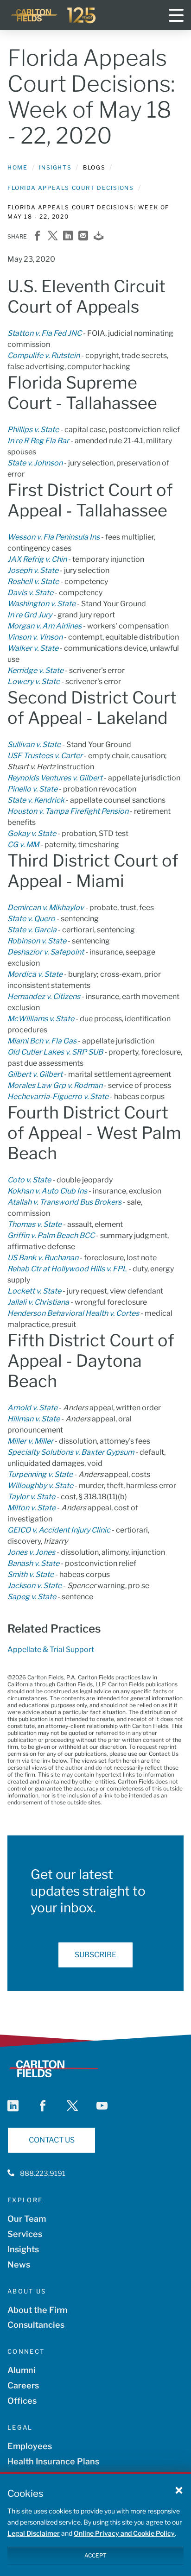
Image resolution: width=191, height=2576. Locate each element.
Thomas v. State (35, 1224)
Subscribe (95, 1955)
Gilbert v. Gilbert (35, 1074)
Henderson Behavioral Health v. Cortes (73, 1313)
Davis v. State (30, 593)
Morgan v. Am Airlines (45, 626)
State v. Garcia (32, 930)
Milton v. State (32, 1508)
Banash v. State (33, 1563)
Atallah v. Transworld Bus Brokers (64, 1202)
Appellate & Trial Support (51, 1649)
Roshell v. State (33, 581)
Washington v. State (41, 604)
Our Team (27, 2219)
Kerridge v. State (35, 670)
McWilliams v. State (41, 1019)
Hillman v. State (34, 1419)
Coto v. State (29, 1180)
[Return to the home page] (54, 15)
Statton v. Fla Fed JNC (45, 333)
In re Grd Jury (30, 615)
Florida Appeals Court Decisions (71, 188)
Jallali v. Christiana (38, 1302)
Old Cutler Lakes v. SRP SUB (55, 1052)
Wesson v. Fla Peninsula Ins (54, 537)
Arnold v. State (32, 1408)
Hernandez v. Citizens (44, 996)
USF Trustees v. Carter (45, 756)
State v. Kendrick (36, 800)
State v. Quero (31, 919)
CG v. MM (23, 845)
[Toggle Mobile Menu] (176, 15)
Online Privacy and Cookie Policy (124, 2533)
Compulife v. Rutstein (44, 355)
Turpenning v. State (40, 1474)
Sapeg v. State (32, 1597)
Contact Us (52, 2140)
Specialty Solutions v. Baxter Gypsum (71, 1452)
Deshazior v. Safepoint (46, 952)
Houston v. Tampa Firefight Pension (68, 811)
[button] (179, 2490)
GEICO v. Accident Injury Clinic (59, 1530)
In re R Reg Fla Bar (38, 441)
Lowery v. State (34, 682)
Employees (30, 2446)
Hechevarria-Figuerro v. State (58, 1096)
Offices (22, 2401)
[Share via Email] (83, 236)
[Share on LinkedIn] (68, 236)
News (19, 2265)
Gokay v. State (32, 833)
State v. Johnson (35, 463)
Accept (95, 2555)
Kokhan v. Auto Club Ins (47, 1191)
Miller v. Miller (30, 1441)
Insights (55, 167)
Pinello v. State (32, 789)
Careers (23, 2385)
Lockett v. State (34, 1291)
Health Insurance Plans (53, 2461)
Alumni (22, 2370)
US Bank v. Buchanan (43, 1258)
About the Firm (37, 2310)
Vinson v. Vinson (35, 637)
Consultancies (36, 2325)
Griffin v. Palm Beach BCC (51, 1235)
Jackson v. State (35, 1586)
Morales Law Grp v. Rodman (55, 1085)
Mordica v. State (35, 974)
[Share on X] (53, 236)
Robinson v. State (37, 941)
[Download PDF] (99, 236)
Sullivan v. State (34, 745)
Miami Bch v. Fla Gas (42, 1041)
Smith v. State (31, 1574)
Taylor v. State (31, 1497)
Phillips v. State (33, 430)
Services (25, 2234)
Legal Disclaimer (34, 2533)
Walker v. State (33, 648)
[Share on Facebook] (37, 236)
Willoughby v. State (40, 1486)
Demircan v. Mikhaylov (46, 908)
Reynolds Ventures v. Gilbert (55, 778)
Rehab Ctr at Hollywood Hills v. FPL (67, 1269)
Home (17, 167)
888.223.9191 (43, 2174)
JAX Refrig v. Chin (37, 559)
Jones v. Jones (31, 1552)
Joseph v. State (33, 570)
